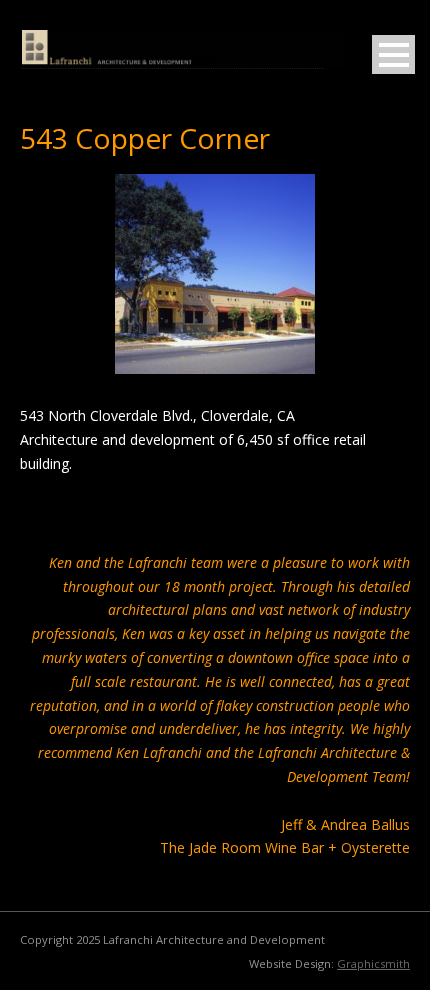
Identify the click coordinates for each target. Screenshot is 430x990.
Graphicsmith (373, 963)
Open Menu (393, 54)
